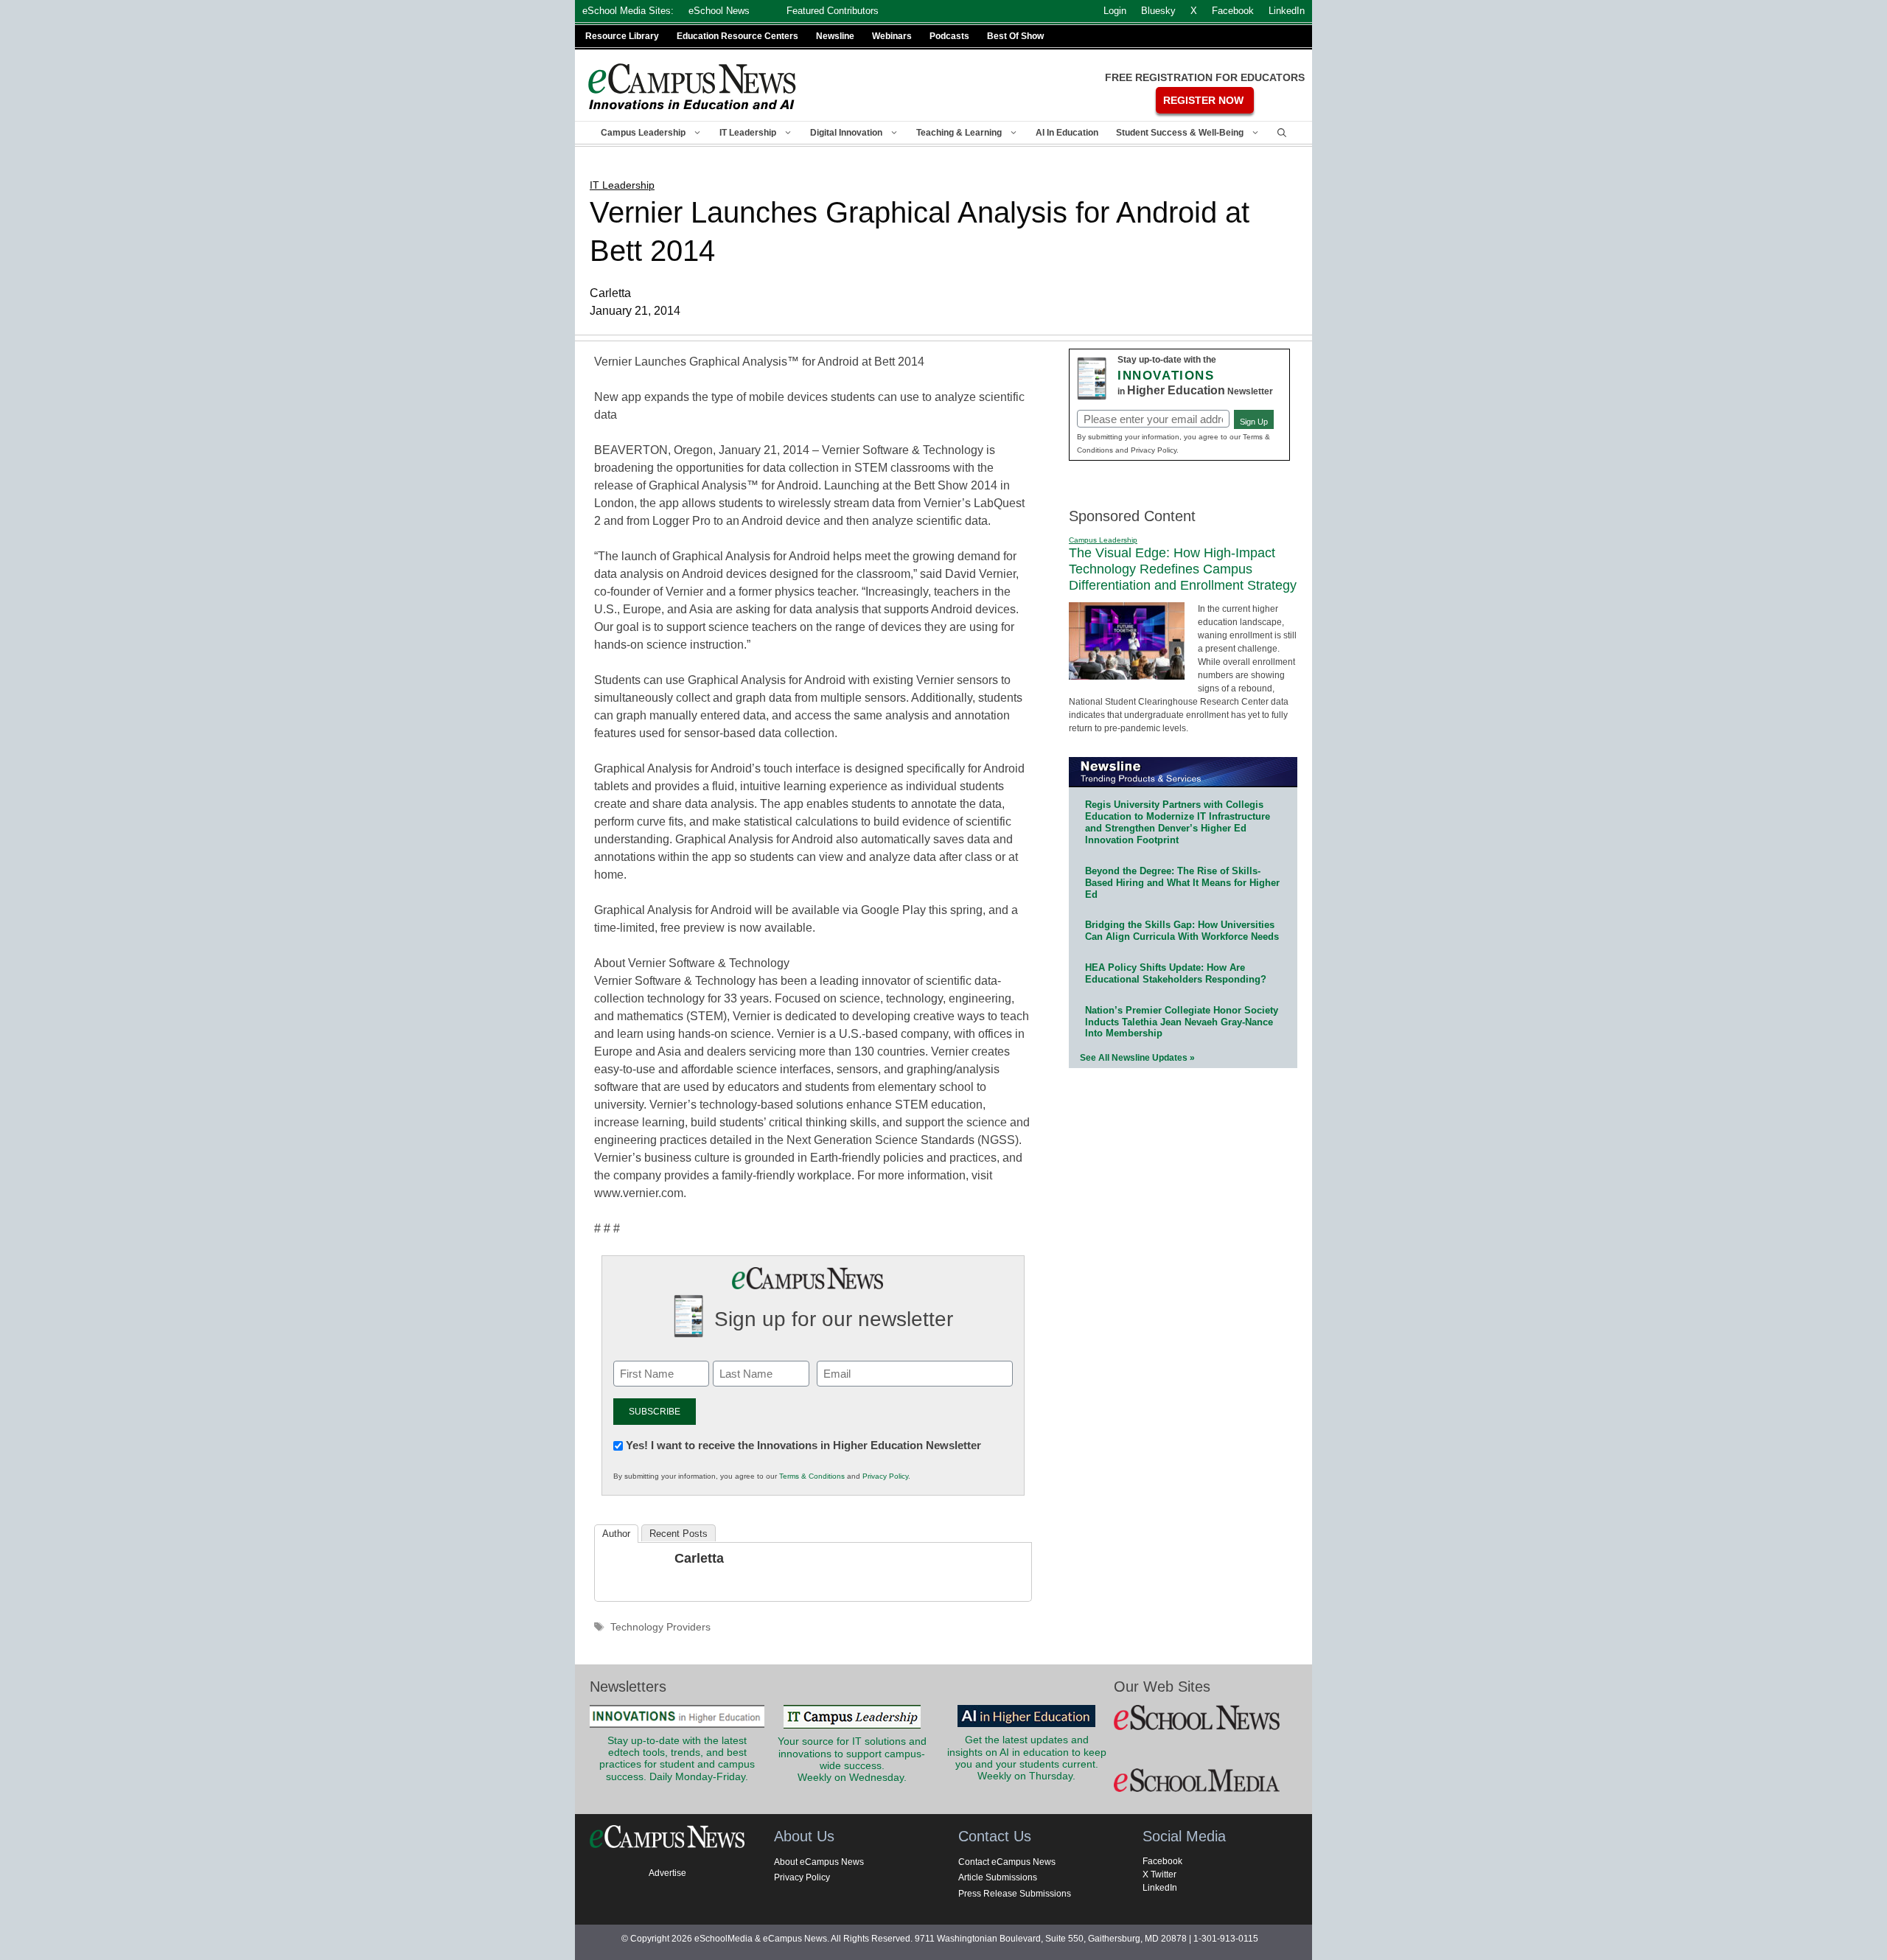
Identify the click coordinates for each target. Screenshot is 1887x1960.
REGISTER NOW (1203, 100)
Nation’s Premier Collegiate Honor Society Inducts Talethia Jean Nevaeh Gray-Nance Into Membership (1182, 1022)
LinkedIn (1160, 1888)
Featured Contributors (833, 11)
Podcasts (949, 36)
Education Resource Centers (737, 36)
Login (1115, 11)
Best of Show (1015, 36)
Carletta (699, 1558)
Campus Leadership (643, 133)
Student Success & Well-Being (1180, 133)
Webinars (892, 36)
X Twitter (1159, 1874)
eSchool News (719, 11)
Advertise (667, 1873)
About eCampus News (819, 1862)
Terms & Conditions (812, 1476)
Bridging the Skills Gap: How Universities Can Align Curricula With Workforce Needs (1182, 931)
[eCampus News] (693, 87)
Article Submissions (998, 1877)
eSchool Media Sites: (628, 11)
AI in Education (1067, 133)
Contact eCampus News (1007, 1862)
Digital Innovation (846, 133)
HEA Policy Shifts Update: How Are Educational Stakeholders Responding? (1176, 973)
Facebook (1162, 1861)
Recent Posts (679, 1534)
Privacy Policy (885, 1476)
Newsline (835, 36)
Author (616, 1534)
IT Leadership (748, 133)
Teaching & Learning (959, 133)
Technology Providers (660, 1627)
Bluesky (1158, 11)
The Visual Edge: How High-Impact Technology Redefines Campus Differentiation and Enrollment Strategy (1183, 569)
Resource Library (622, 36)
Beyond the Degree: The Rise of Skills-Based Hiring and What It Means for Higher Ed (1182, 883)
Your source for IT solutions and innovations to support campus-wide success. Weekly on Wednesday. (852, 1760)
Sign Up (1254, 422)
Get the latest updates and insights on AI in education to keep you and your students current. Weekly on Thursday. (1027, 1758)
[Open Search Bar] (1282, 133)
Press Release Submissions (1015, 1894)
